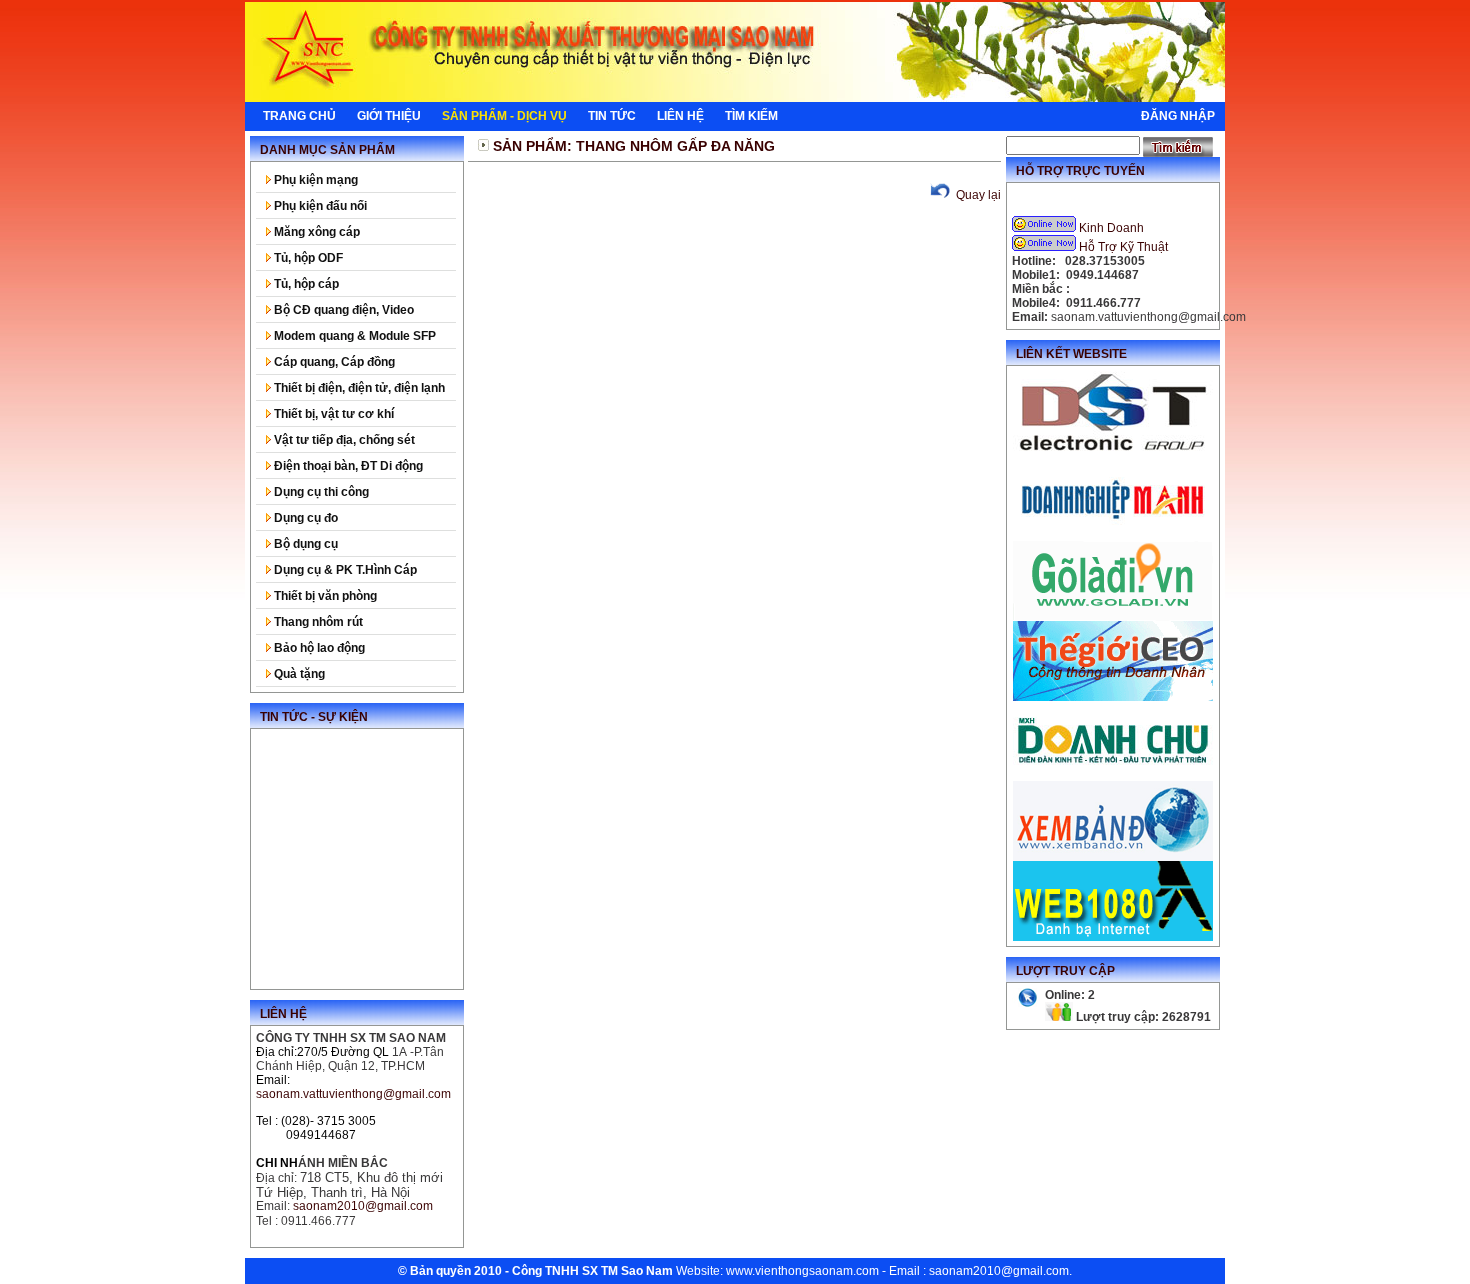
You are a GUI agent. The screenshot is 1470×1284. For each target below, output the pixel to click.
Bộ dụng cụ (304, 544)
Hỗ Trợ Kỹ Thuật (1123, 247)
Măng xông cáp (315, 232)
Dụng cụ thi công (320, 492)
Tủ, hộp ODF (307, 258)
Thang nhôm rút (317, 622)
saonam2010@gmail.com (999, 1271)
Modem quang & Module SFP (353, 336)
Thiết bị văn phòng (324, 596)
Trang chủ (299, 116)
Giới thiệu (389, 116)
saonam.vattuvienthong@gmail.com (353, 1094)
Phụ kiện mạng (314, 180)
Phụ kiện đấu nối (319, 206)
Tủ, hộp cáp (305, 284)
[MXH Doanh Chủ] (1113, 777)
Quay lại (977, 195)
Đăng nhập (1178, 116)
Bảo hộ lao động (318, 648)
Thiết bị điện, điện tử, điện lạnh (358, 388)
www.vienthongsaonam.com (802, 1271)
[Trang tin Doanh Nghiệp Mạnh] (1113, 537)
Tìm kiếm (751, 116)
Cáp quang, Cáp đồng (333, 362)
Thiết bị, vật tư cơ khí (332, 414)
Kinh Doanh (1111, 228)
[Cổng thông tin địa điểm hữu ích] (1113, 617)
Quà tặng (298, 674)
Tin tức (612, 116)
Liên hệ (680, 116)
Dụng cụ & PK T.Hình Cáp (344, 570)
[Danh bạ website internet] (1113, 937)
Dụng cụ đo (304, 518)
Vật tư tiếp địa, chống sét (343, 440)
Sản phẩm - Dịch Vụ (504, 116)
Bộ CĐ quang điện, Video (342, 310)
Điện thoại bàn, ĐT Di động (347, 466)
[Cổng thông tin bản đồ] (1113, 857)
